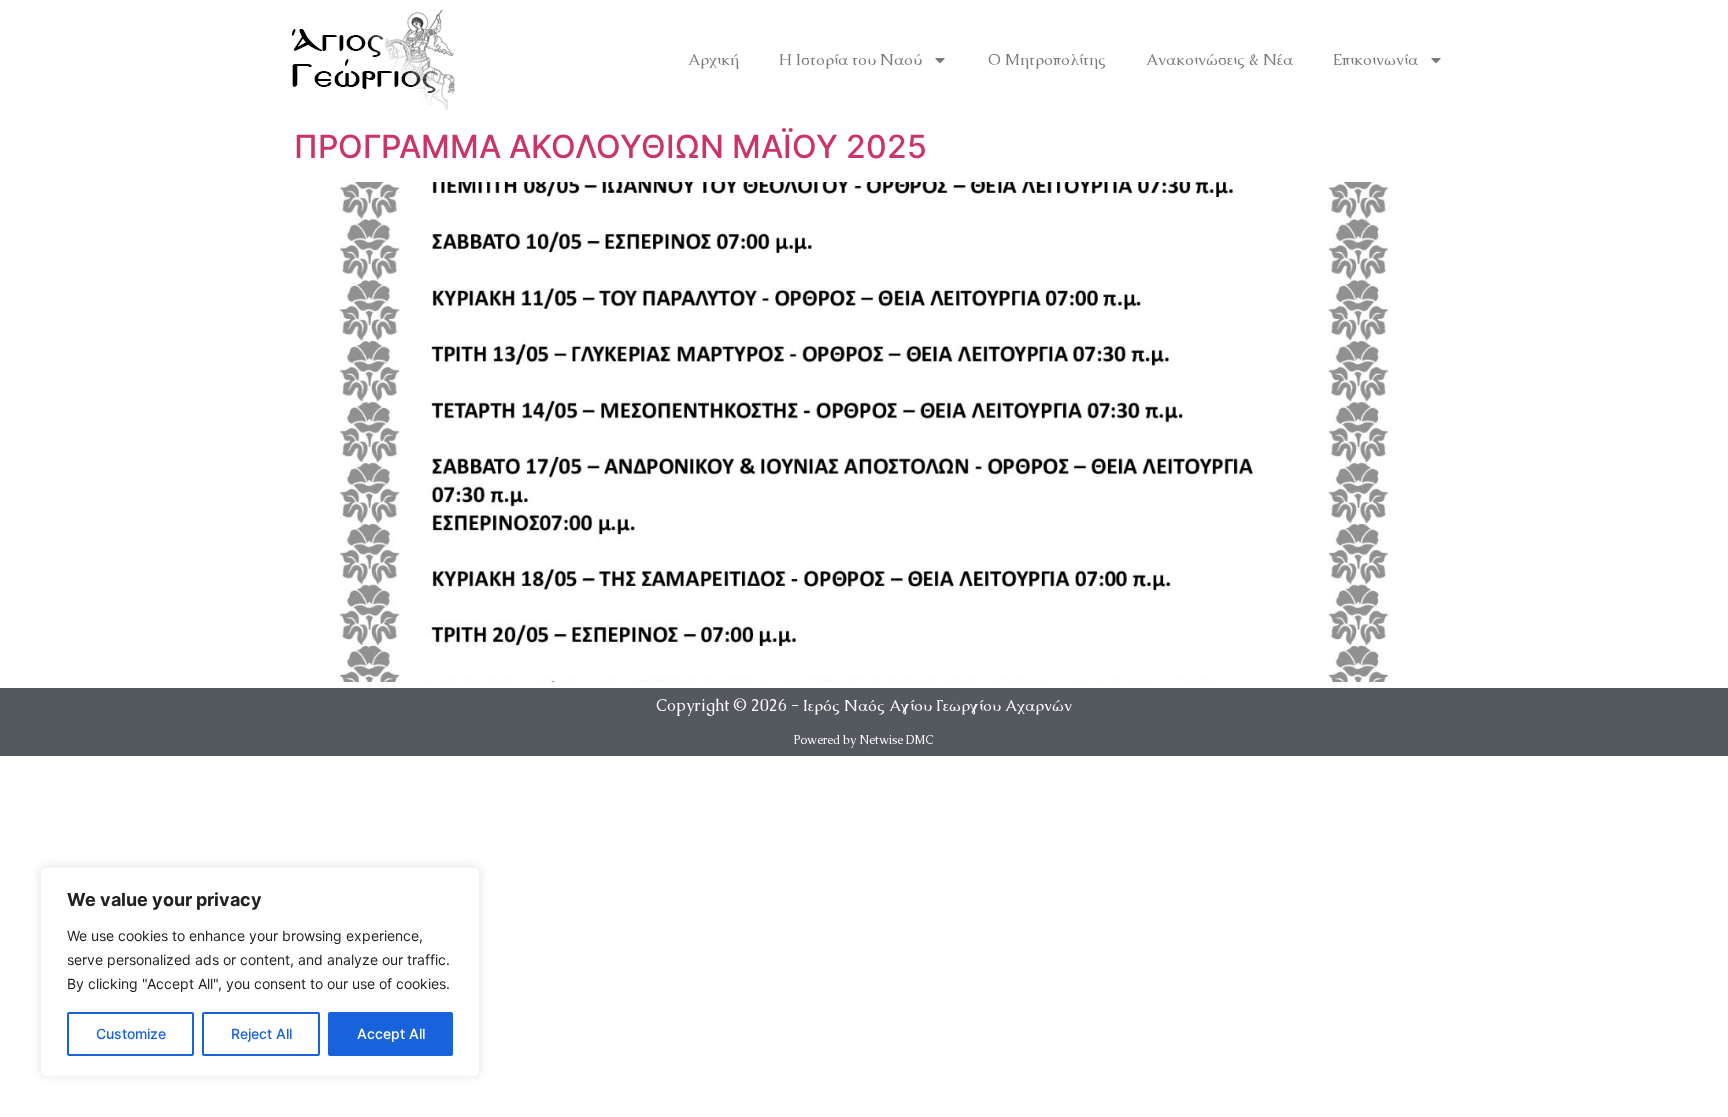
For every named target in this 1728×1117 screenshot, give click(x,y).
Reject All (261, 1033)
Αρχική (713, 59)
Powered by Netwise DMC (864, 740)
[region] (260, 972)
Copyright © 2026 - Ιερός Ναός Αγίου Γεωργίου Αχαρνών (864, 705)
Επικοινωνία (1375, 59)
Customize (131, 1033)
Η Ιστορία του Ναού (850, 59)
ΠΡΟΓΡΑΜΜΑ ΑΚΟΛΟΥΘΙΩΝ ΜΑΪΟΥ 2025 (610, 146)
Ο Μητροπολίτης (1047, 59)
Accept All (391, 1033)
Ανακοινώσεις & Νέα (1219, 59)
